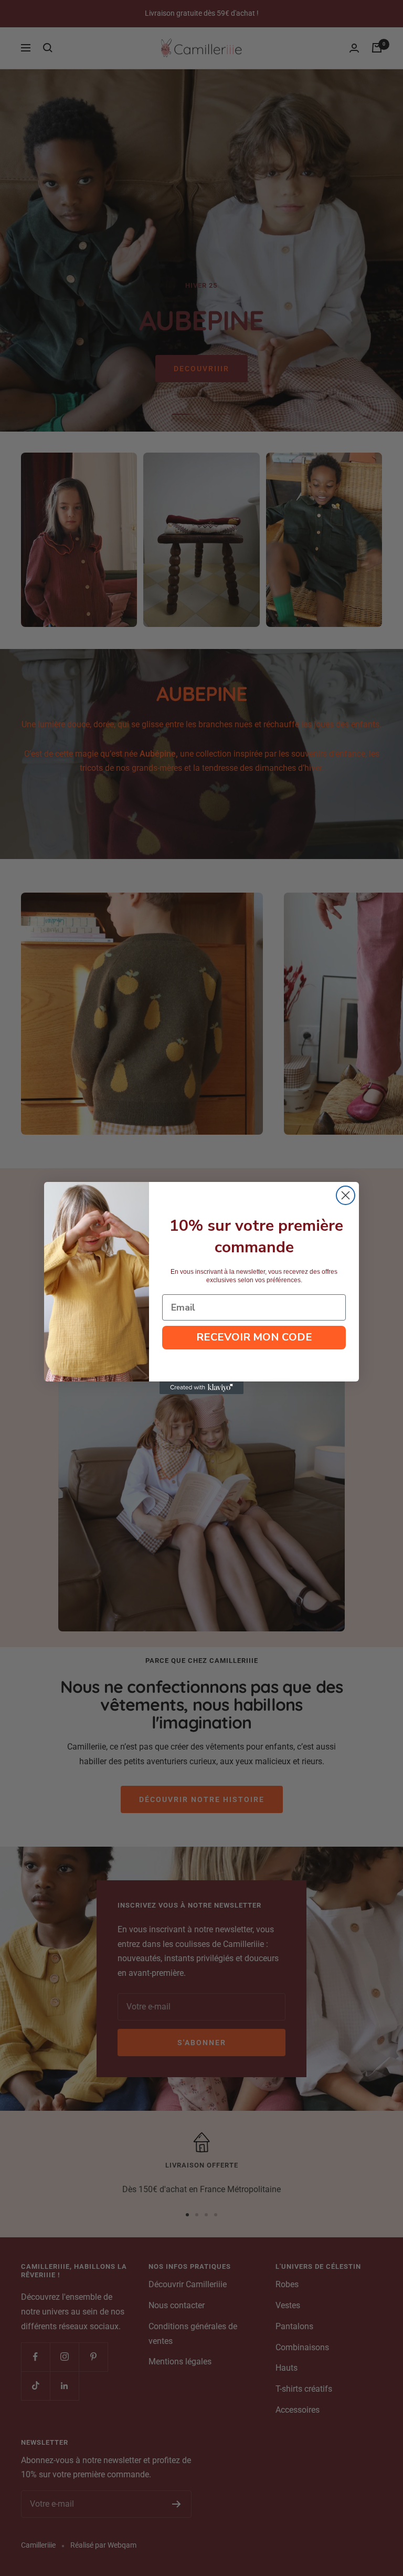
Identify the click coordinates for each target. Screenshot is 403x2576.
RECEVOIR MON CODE (254, 1337)
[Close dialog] (346, 1195)
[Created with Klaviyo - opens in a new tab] (201, 1388)
